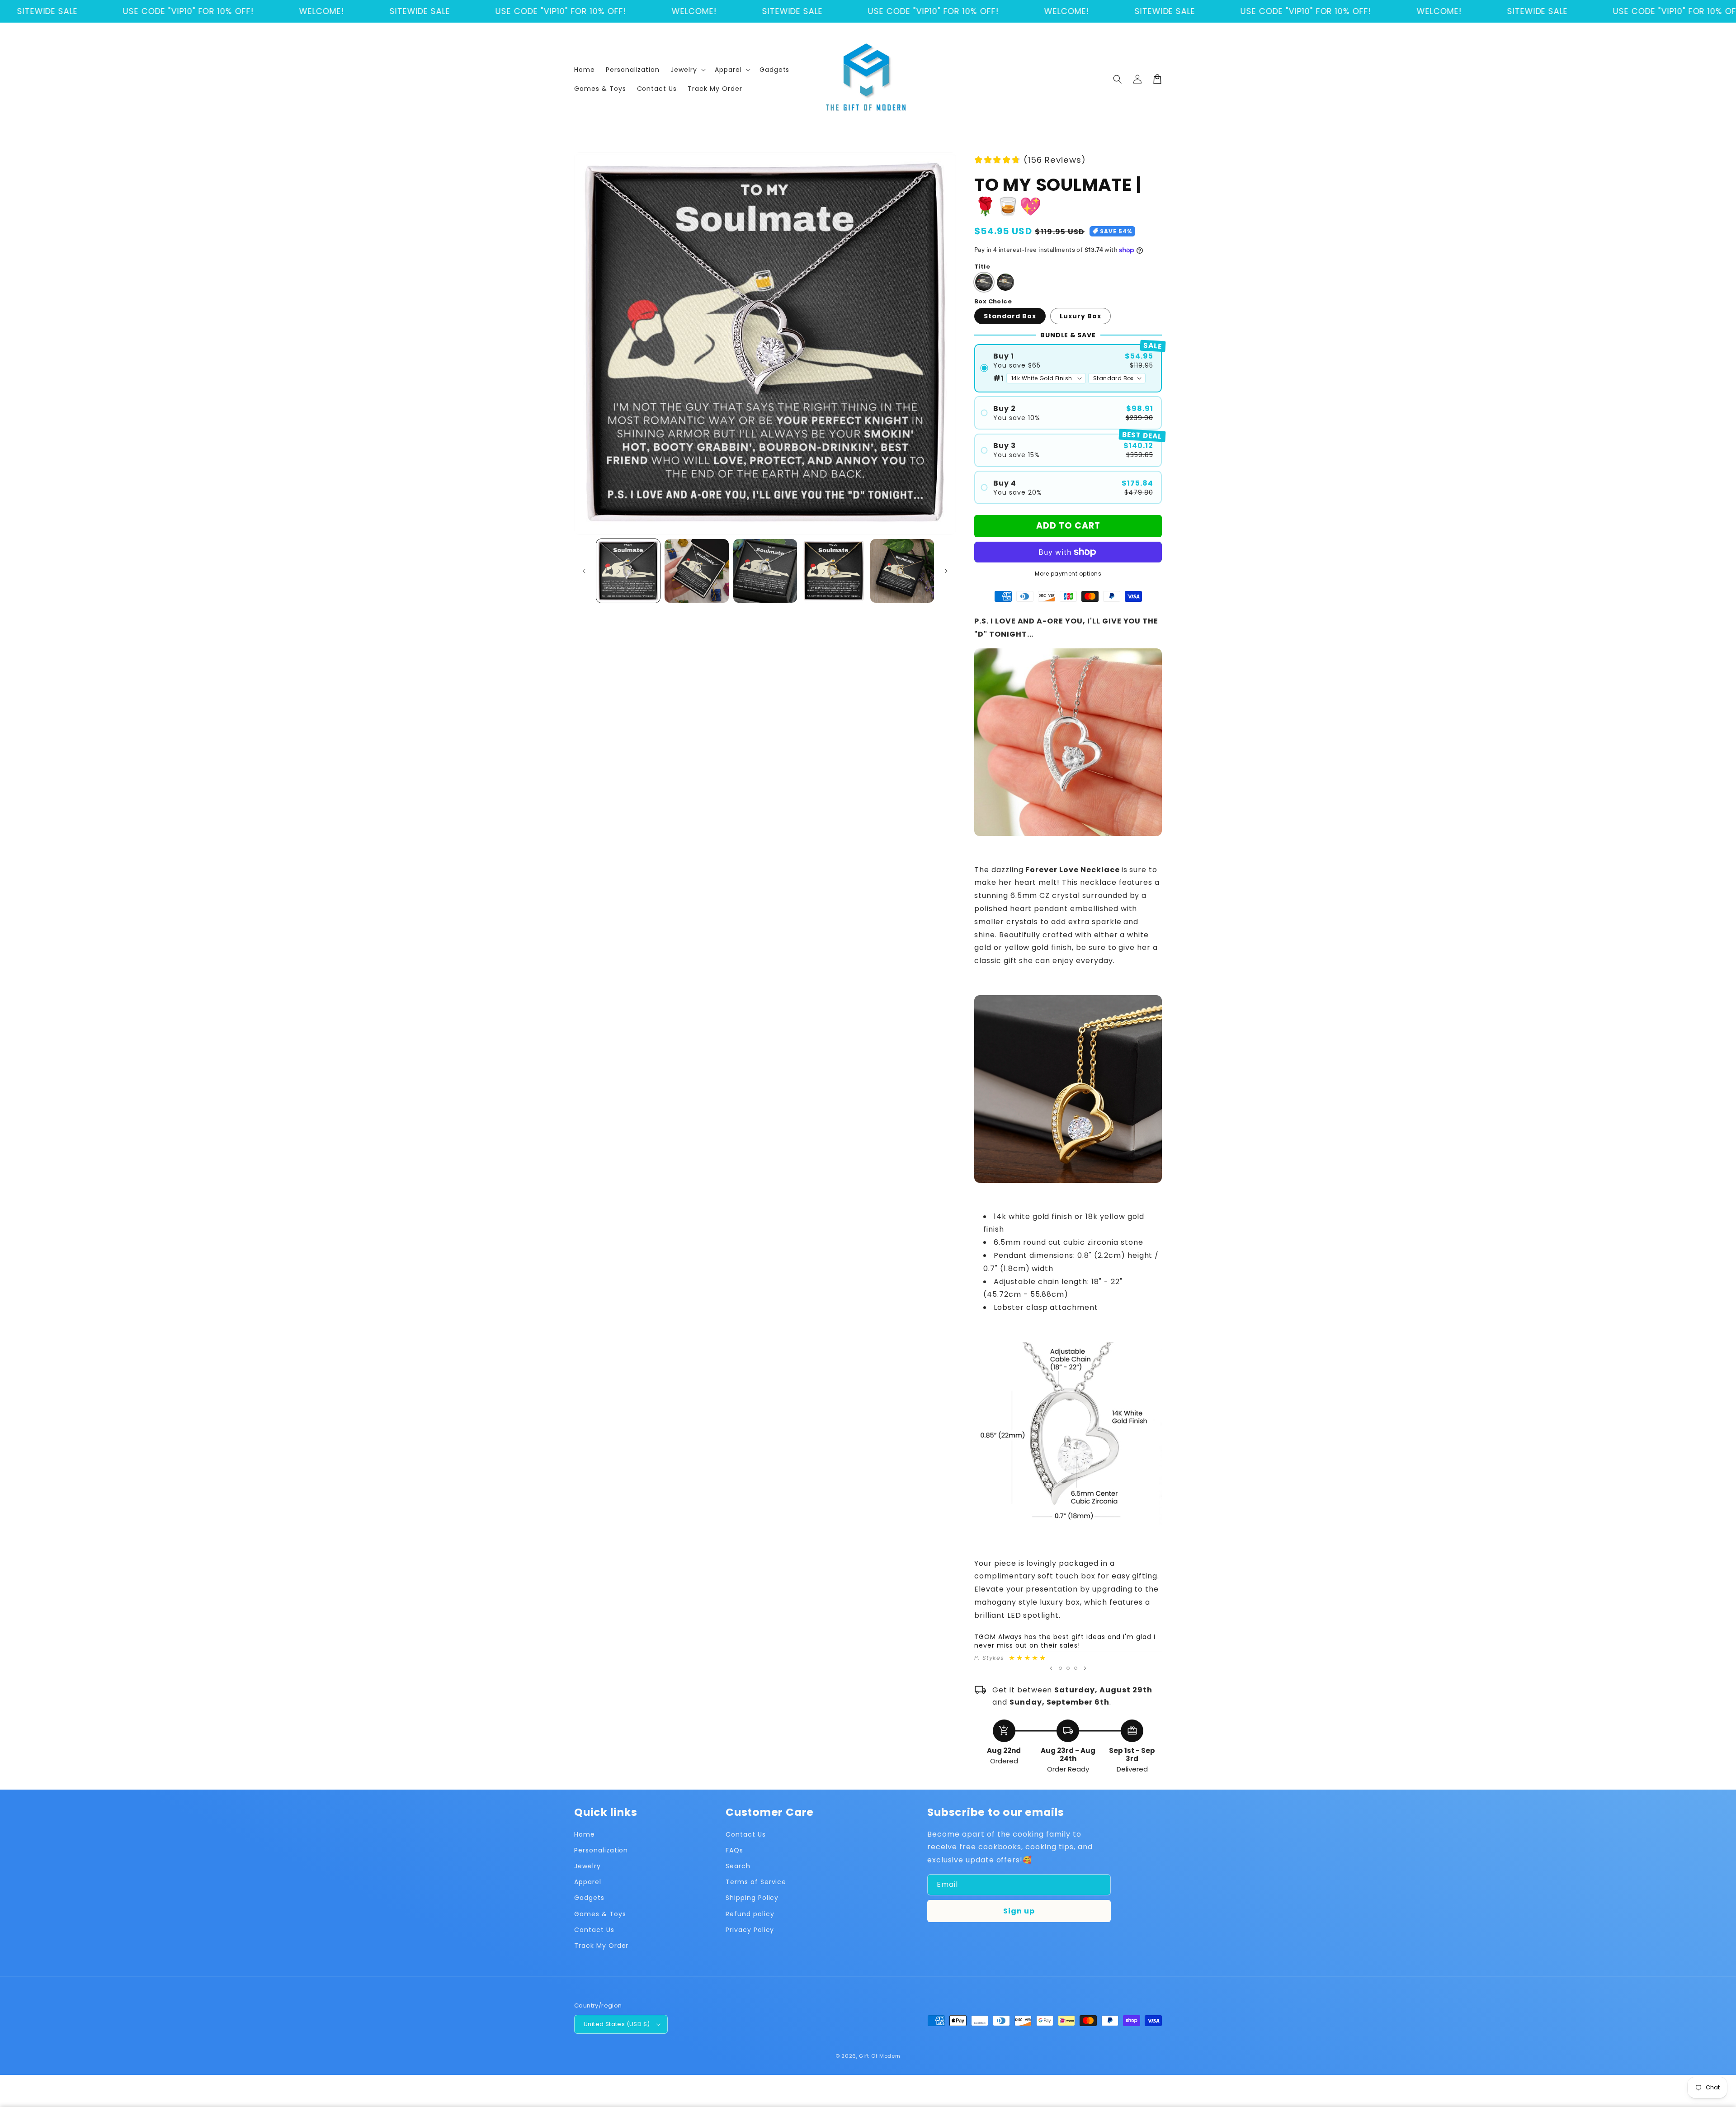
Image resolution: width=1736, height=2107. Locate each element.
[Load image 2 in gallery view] (696, 571)
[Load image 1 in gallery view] (628, 571)
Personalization (601, 1850)
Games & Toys (600, 1914)
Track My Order (601, 1946)
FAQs (734, 1850)
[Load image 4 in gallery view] (833, 571)
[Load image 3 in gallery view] (765, 571)
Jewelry (587, 1866)
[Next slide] (1085, 1668)
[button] (687, 70)
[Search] (1118, 79)
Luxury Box (1080, 316)
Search (738, 1866)
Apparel (588, 1882)
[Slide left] (584, 571)
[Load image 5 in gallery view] (902, 571)
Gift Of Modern (880, 2056)
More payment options (1068, 574)
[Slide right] (946, 571)
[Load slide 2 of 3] (1068, 1668)
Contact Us (594, 1930)
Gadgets (589, 1898)
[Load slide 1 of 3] (1060, 1668)
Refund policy (750, 1914)
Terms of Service (756, 1882)
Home (585, 1834)
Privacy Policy (750, 1930)
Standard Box (1010, 316)
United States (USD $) (617, 2024)
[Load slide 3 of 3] (1076, 1668)
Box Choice (993, 301)
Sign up (1019, 1911)
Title (982, 267)
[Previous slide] (1051, 1668)
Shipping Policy (752, 1898)
